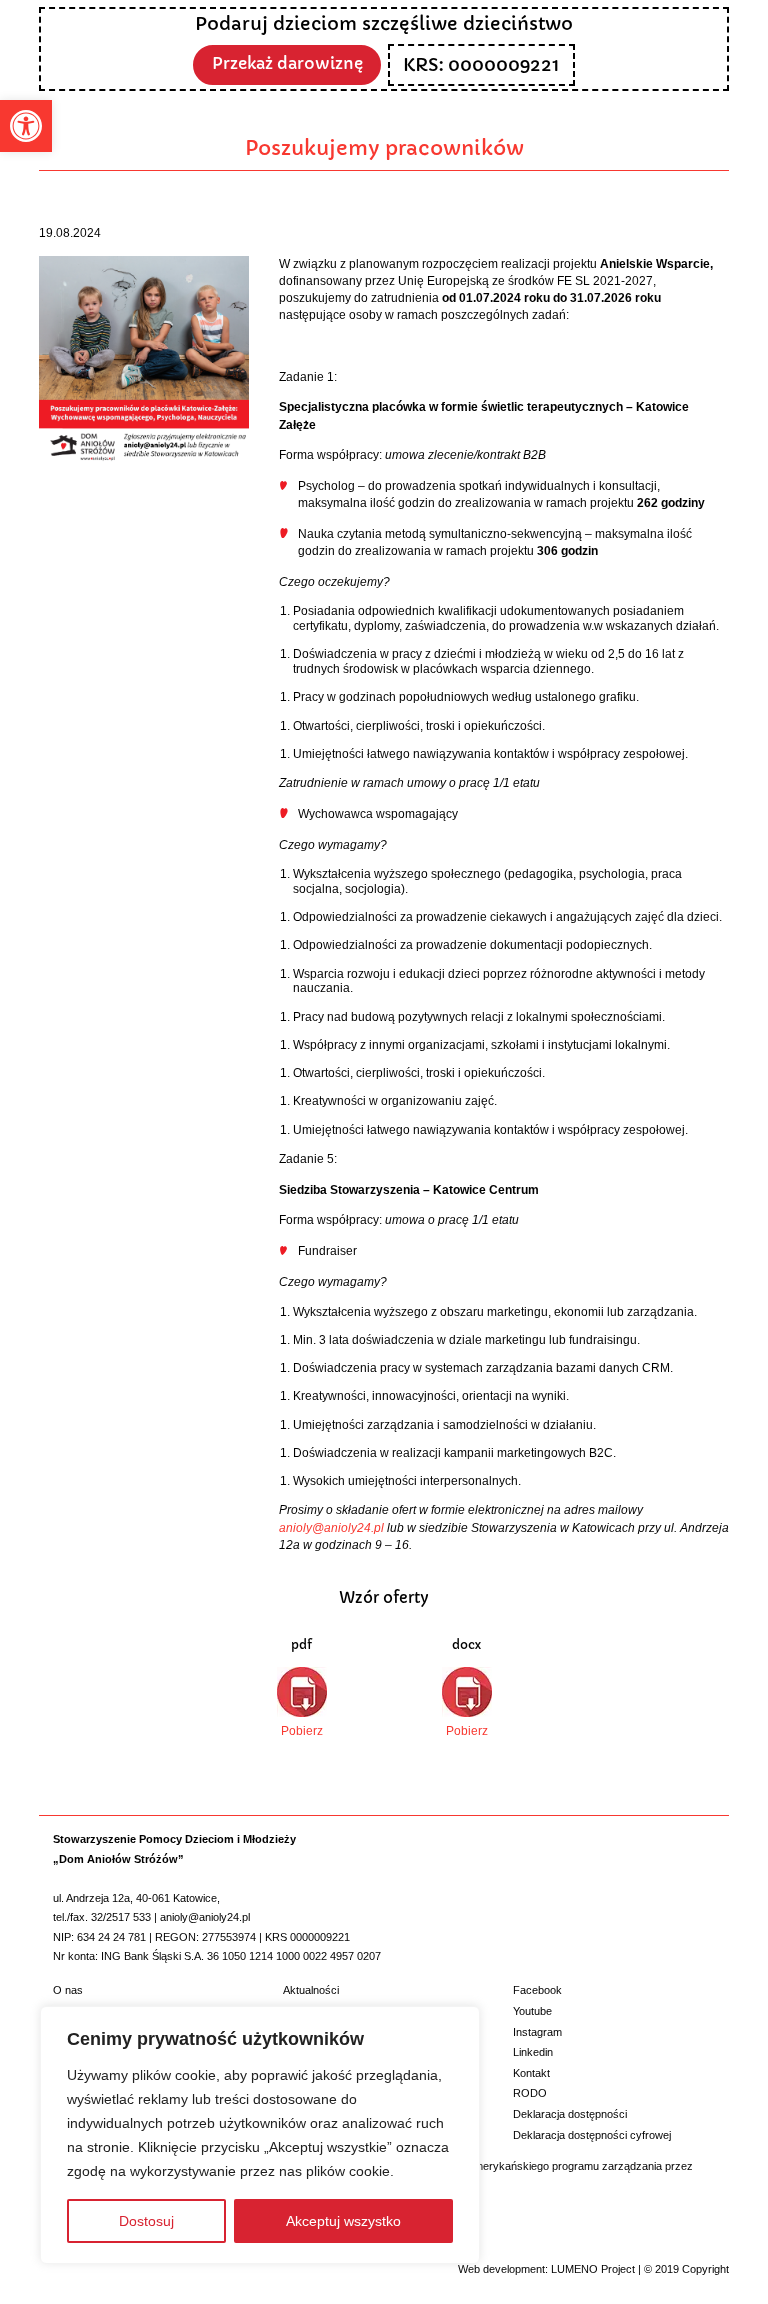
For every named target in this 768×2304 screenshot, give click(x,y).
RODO (530, 2093)
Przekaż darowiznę (287, 63)
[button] (26, 126)
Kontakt (531, 2073)
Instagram (537, 2032)
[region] (260, 2135)
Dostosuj (146, 2221)
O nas (68, 1990)
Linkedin (533, 2052)
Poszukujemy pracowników (384, 148)
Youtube (532, 2011)
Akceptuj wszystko (343, 2221)
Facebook (537, 1990)
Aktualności (311, 1990)
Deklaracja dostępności (570, 2114)
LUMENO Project (593, 2269)
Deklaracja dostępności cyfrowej (592, 2135)
